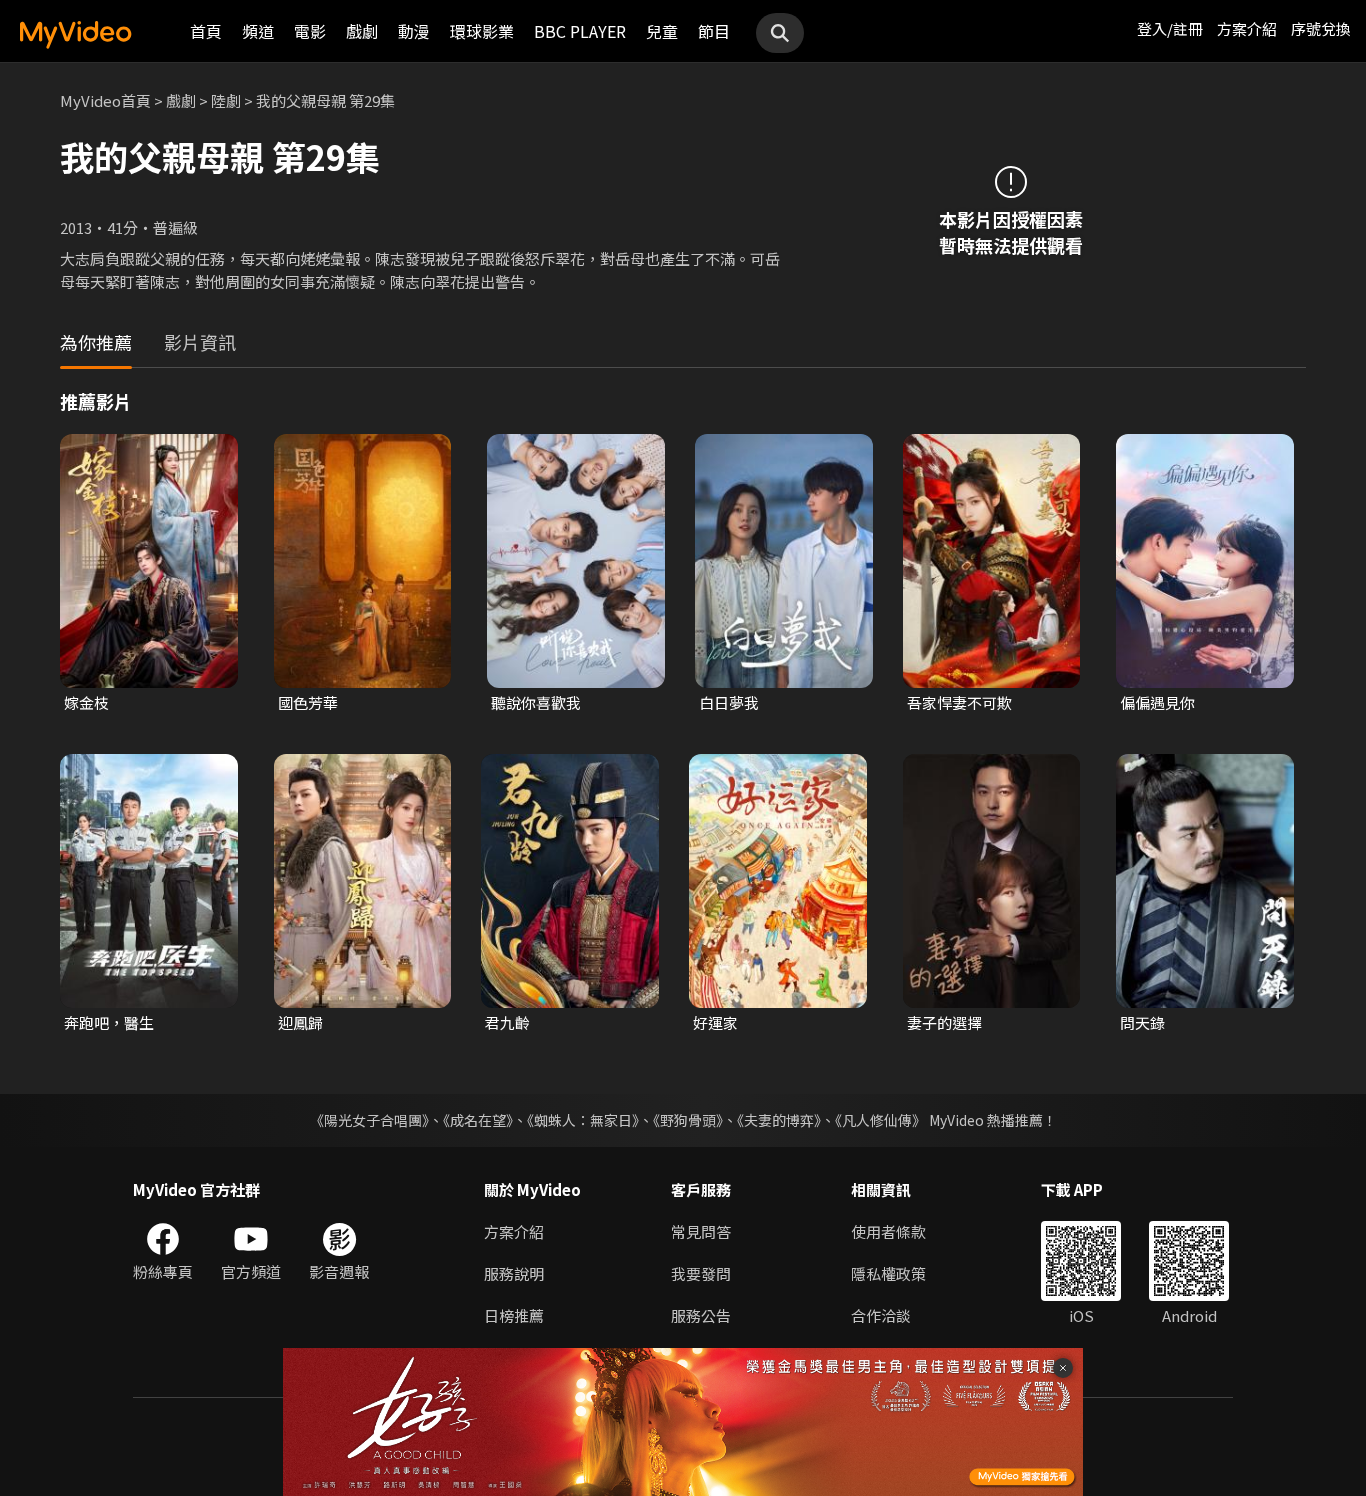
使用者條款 (888, 1231)
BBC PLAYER (580, 31)
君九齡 (507, 1022)
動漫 (414, 31)
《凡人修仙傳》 (880, 1120)
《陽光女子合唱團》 (369, 1120)
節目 (714, 31)
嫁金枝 (86, 702)
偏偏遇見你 (1157, 702)
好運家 (715, 1022)
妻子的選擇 (944, 1022)
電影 (310, 31)
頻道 (258, 31)
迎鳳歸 (300, 1022)
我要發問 (701, 1273)
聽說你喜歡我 (536, 702)
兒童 (662, 31)
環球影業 (482, 31)
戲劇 (362, 31)
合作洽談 (881, 1315)
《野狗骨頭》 (688, 1120)
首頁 (206, 31)
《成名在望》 (478, 1120)
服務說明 (514, 1273)
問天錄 (1142, 1022)
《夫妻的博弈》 (779, 1120)
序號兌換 (1321, 28)
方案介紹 (1247, 28)
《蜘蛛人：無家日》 (583, 1120)
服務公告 (701, 1315)
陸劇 (226, 100)
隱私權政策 (888, 1273)
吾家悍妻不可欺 (959, 702)
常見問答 (701, 1231)
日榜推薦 (514, 1315)
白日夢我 (729, 702)
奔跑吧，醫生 (109, 1022)
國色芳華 (308, 702)
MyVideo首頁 (105, 100)
